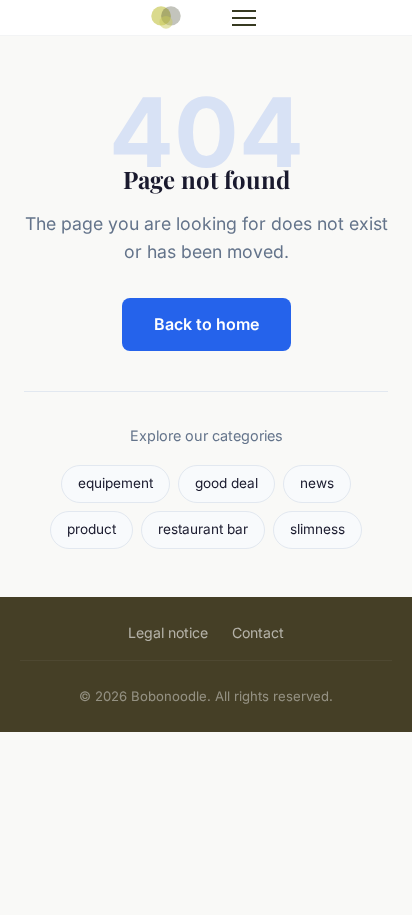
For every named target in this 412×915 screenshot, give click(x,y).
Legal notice (168, 632)
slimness (317, 529)
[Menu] (244, 18)
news (317, 483)
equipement (115, 483)
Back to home (206, 324)
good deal (226, 483)
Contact (258, 632)
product (91, 529)
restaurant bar (203, 529)
